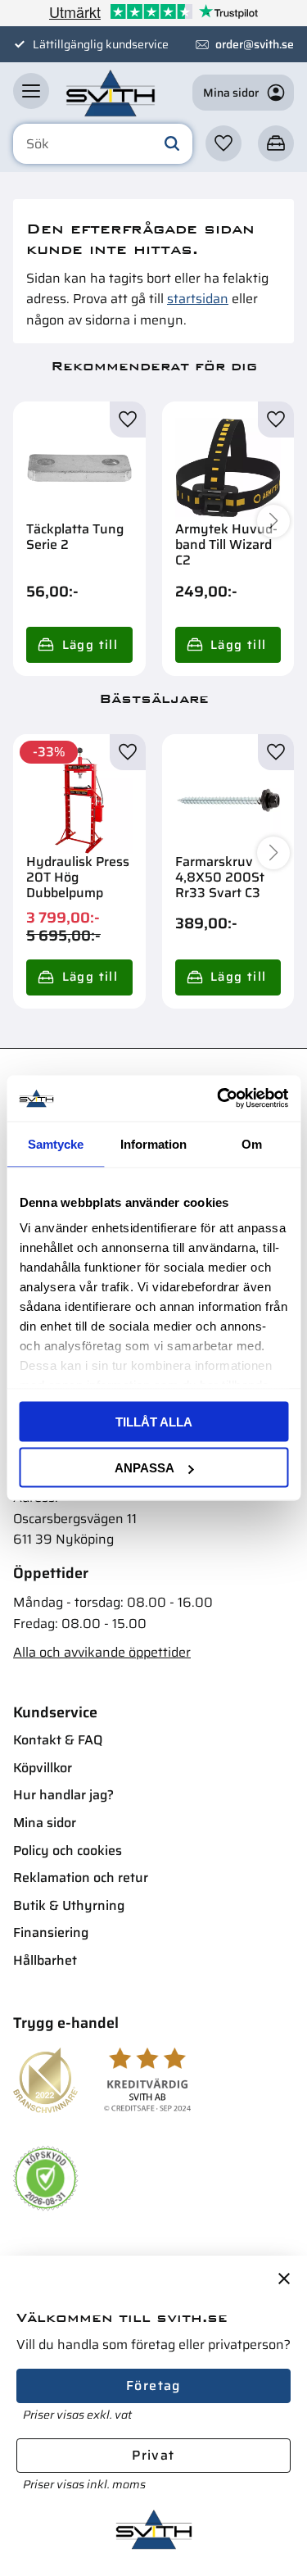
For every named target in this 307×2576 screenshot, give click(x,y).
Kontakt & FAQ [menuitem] (58, 1740)
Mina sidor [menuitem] (45, 1823)
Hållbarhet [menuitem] (45, 1960)
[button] (31, 91)
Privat (153, 2455)
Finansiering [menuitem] (51, 1932)
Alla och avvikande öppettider (102, 1652)
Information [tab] (153, 1143)
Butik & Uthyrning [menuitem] (69, 1905)
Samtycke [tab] (56, 1143)
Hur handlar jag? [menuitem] (63, 1795)
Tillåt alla (154, 1421)
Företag (153, 2386)
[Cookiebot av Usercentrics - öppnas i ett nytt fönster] (219, 1099)
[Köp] (79, 645)
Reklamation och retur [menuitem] (81, 1878)
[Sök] (172, 144)
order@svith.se (255, 44)
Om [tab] (252, 1143)
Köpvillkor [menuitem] (43, 1768)
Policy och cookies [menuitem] (68, 1850)
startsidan (198, 299)
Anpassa (144, 1468)
